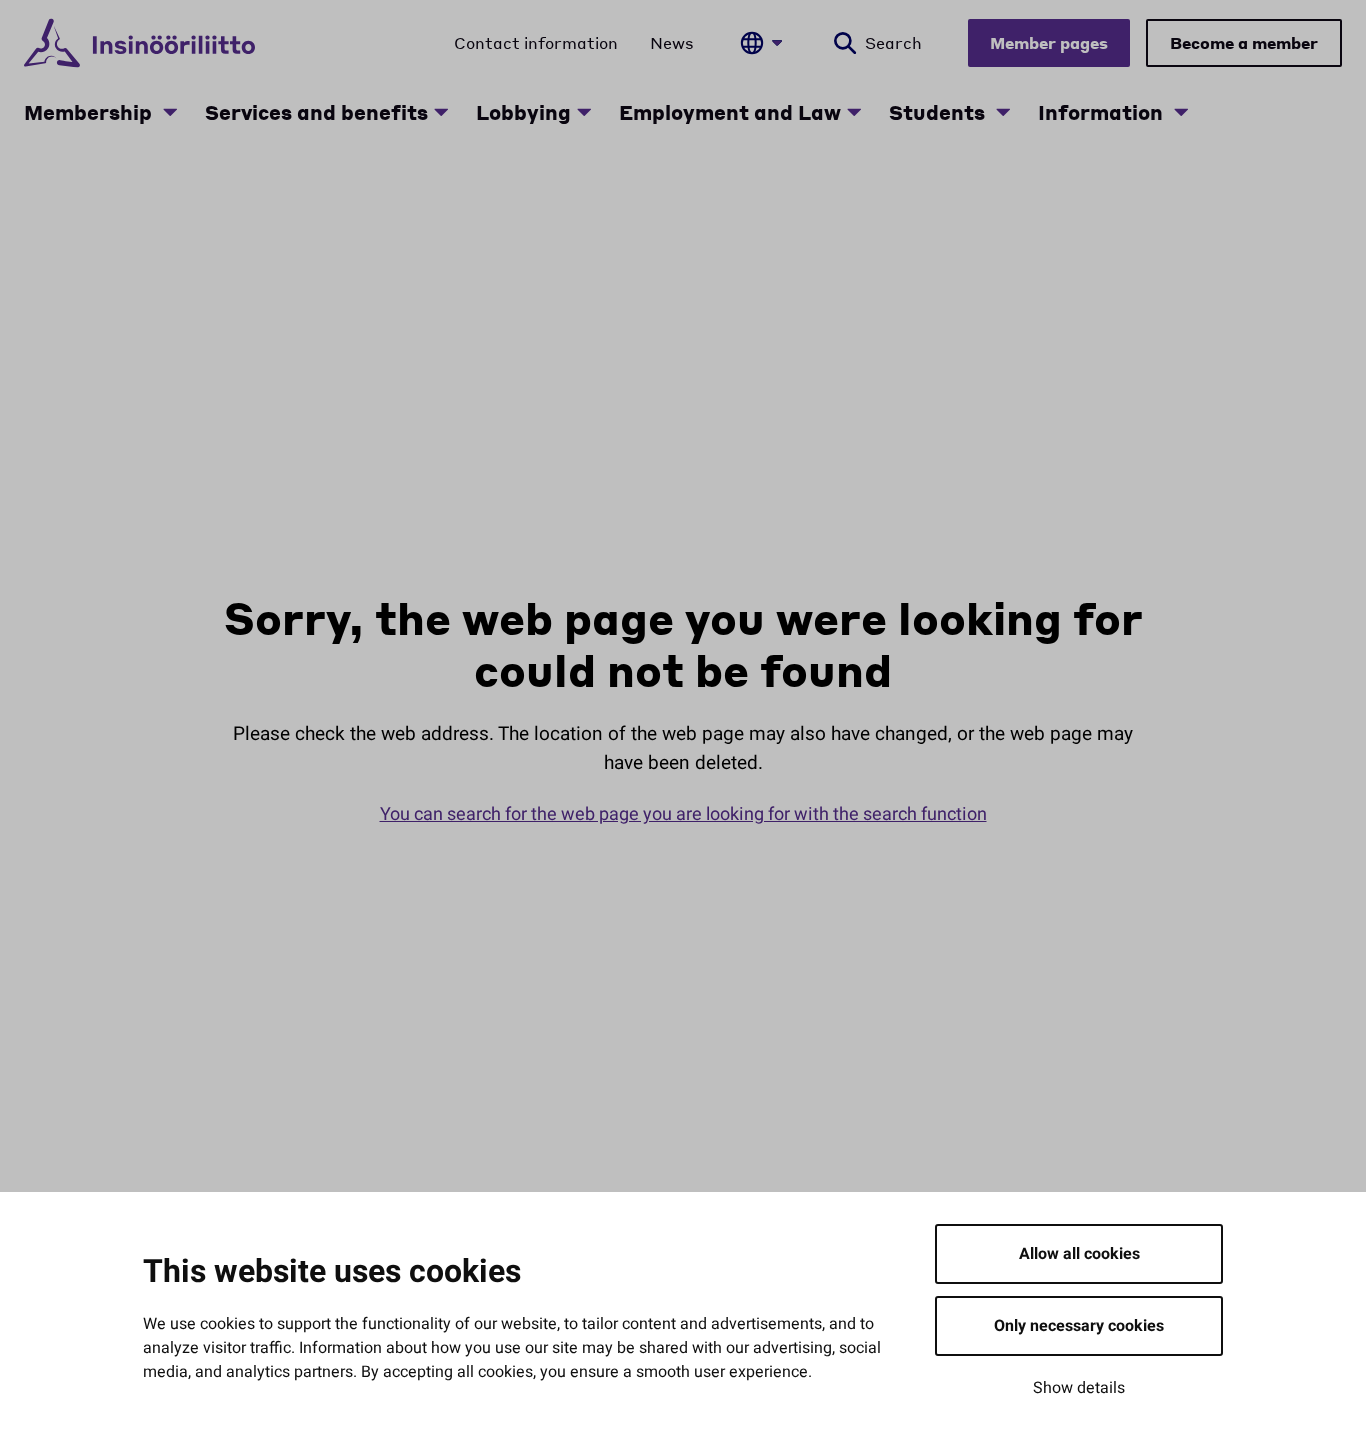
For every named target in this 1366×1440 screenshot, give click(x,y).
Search (893, 42)
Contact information (536, 42)
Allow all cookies (1079, 1254)
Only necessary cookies (1079, 1326)
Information (1103, 112)
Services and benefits (316, 112)
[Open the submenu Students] (1003, 112)
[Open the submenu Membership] (170, 112)
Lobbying (523, 112)
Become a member (1244, 42)
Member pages (1049, 42)
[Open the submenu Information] (1181, 112)
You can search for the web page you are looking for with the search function (683, 814)
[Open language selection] (761, 43)
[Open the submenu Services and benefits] (441, 112)
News (672, 42)
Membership (90, 112)
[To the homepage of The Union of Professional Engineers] (139, 43)
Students (939, 112)
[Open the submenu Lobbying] (584, 112)
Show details (1079, 1388)
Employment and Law (730, 112)
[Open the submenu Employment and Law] (854, 112)
